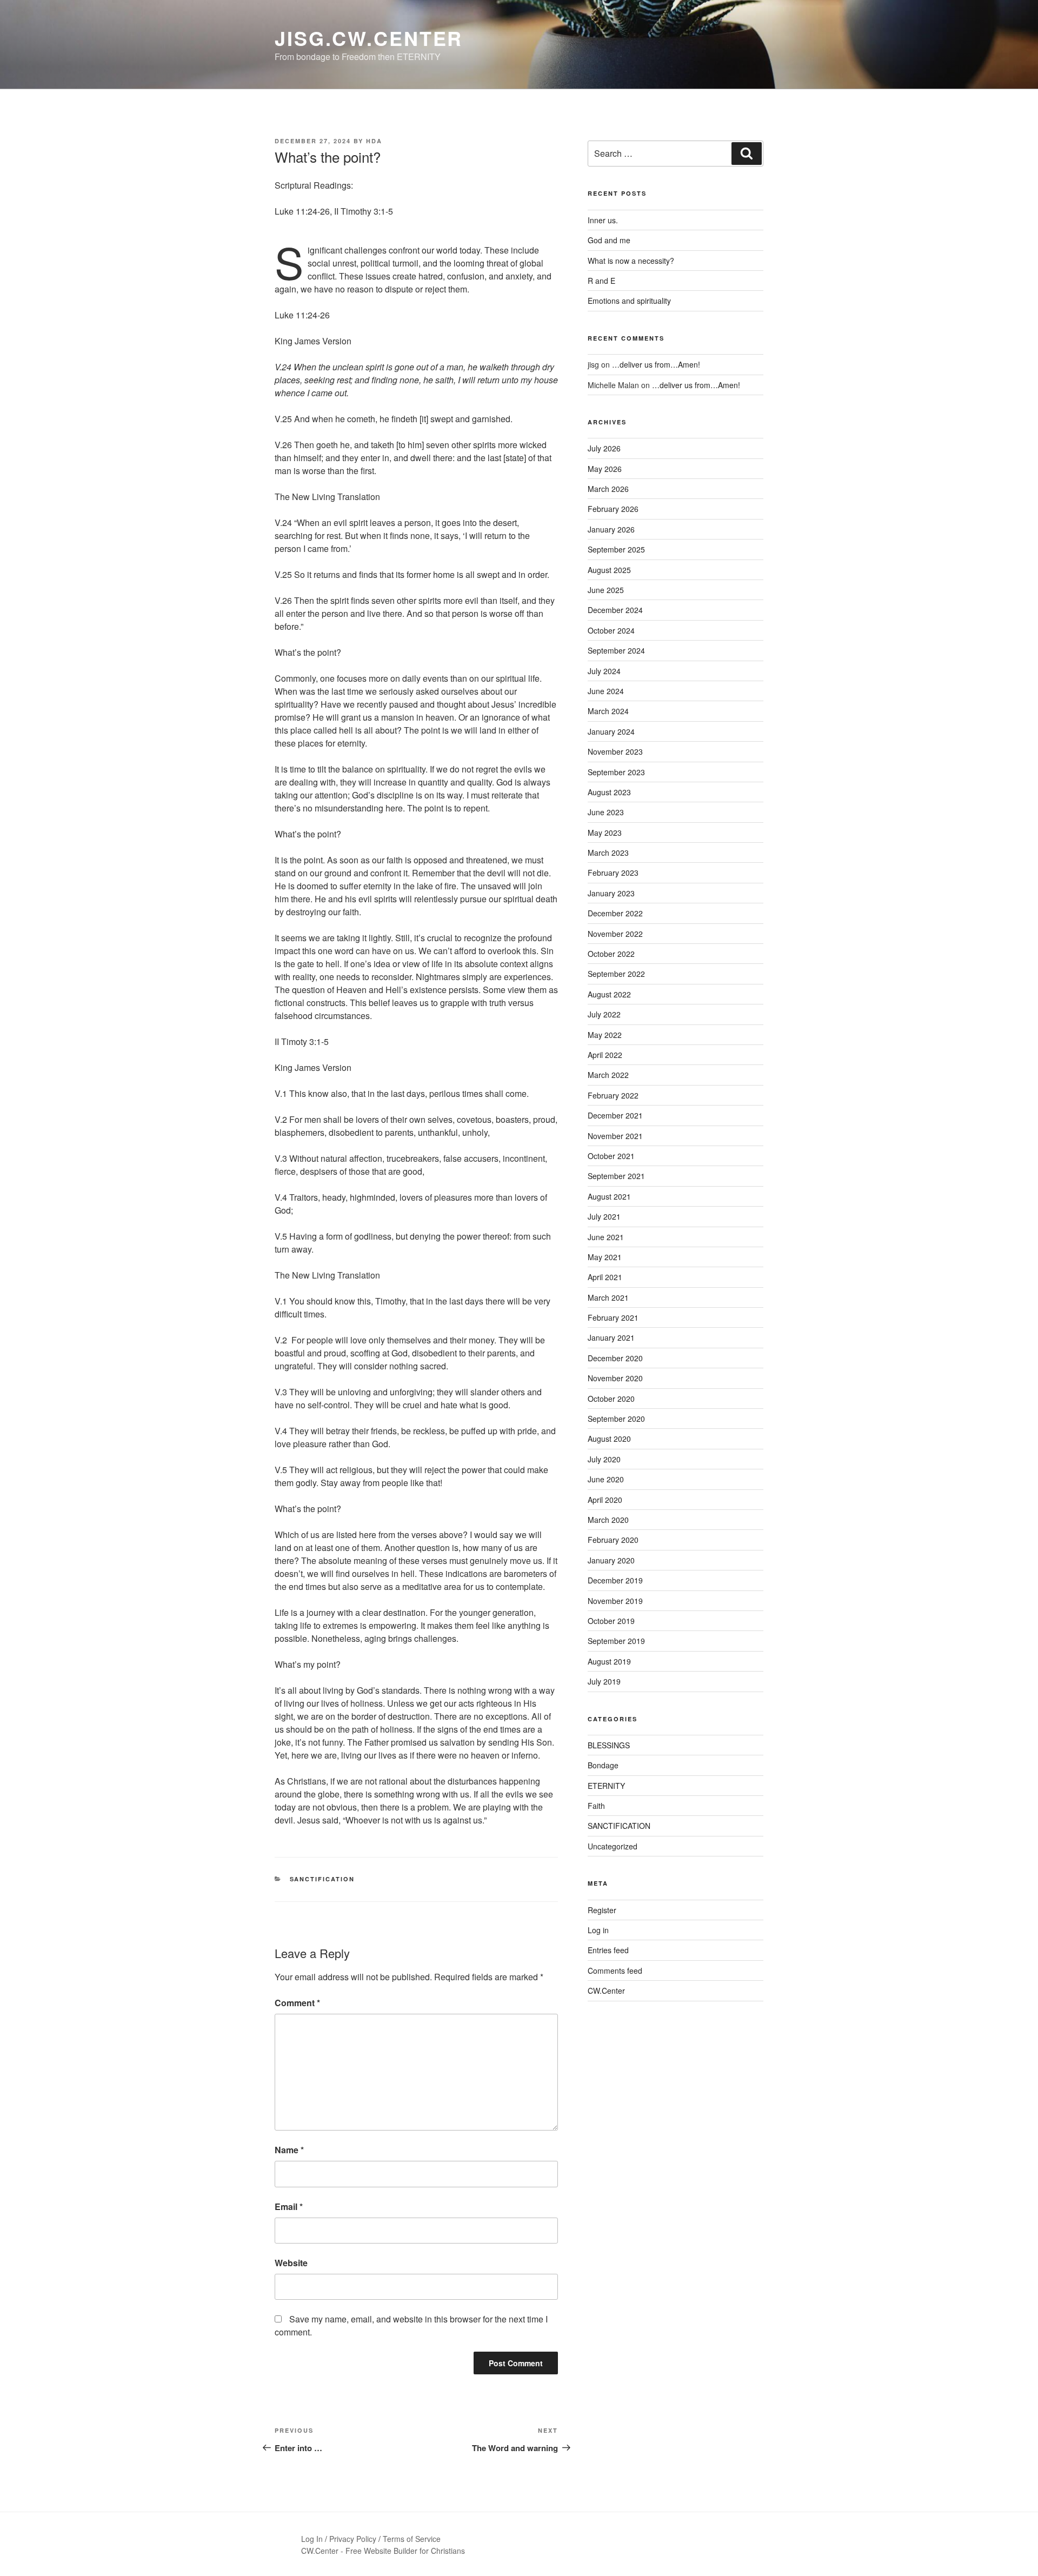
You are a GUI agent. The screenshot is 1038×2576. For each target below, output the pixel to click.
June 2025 (606, 590)
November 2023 (615, 751)
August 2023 (609, 792)
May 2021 (605, 1257)
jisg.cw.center (369, 38)
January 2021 (611, 1337)
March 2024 (608, 711)
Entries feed (608, 1950)
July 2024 (604, 671)
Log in (598, 1930)
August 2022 (609, 994)
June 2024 (606, 691)
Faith (596, 1806)
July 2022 (604, 1014)
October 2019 (611, 1621)
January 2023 (611, 893)
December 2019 (615, 1580)
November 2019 (615, 1601)
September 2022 (616, 974)
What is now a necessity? (631, 261)
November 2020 (615, 1378)
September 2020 (616, 1419)
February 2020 (613, 1540)
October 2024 (611, 630)
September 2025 (616, 549)
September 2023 (616, 772)
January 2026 (611, 529)
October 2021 (611, 1156)
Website (291, 2263)
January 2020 (611, 1560)
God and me (609, 240)
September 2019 (616, 1641)
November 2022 (615, 934)
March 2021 (608, 1297)
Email (289, 2206)
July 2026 (604, 448)
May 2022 (605, 1035)
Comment (297, 2003)
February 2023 (613, 873)
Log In (312, 2539)
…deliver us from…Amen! (656, 364)
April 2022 (605, 1055)
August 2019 (609, 1661)
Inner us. (603, 220)
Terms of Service (412, 2539)
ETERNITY (606, 1786)
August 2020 (609, 1439)
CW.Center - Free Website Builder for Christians (383, 2551)
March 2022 (608, 1075)
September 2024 (616, 650)
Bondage (603, 1765)
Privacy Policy (353, 2539)
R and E (601, 281)
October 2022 (611, 954)
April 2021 (605, 1277)
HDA (374, 141)
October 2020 (611, 1399)
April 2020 (605, 1500)
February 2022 (613, 1095)
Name (289, 2150)
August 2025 (609, 570)
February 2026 (613, 509)
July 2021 (604, 1216)
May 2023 (605, 833)
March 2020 (608, 1520)
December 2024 (615, 610)
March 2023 (608, 853)
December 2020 (615, 1358)
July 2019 (604, 1681)
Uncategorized (613, 1846)
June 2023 (606, 812)
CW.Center (606, 1991)
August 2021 (609, 1196)
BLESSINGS (609, 1745)
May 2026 (605, 469)
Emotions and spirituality (629, 301)
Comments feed (615, 1971)
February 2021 (613, 1317)
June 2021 (606, 1237)
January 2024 (611, 731)
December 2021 (615, 1115)
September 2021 (616, 1176)
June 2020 (606, 1479)
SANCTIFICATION (322, 1879)
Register (602, 1910)
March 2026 (608, 489)
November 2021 (615, 1136)
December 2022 (615, 913)
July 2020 (604, 1459)
